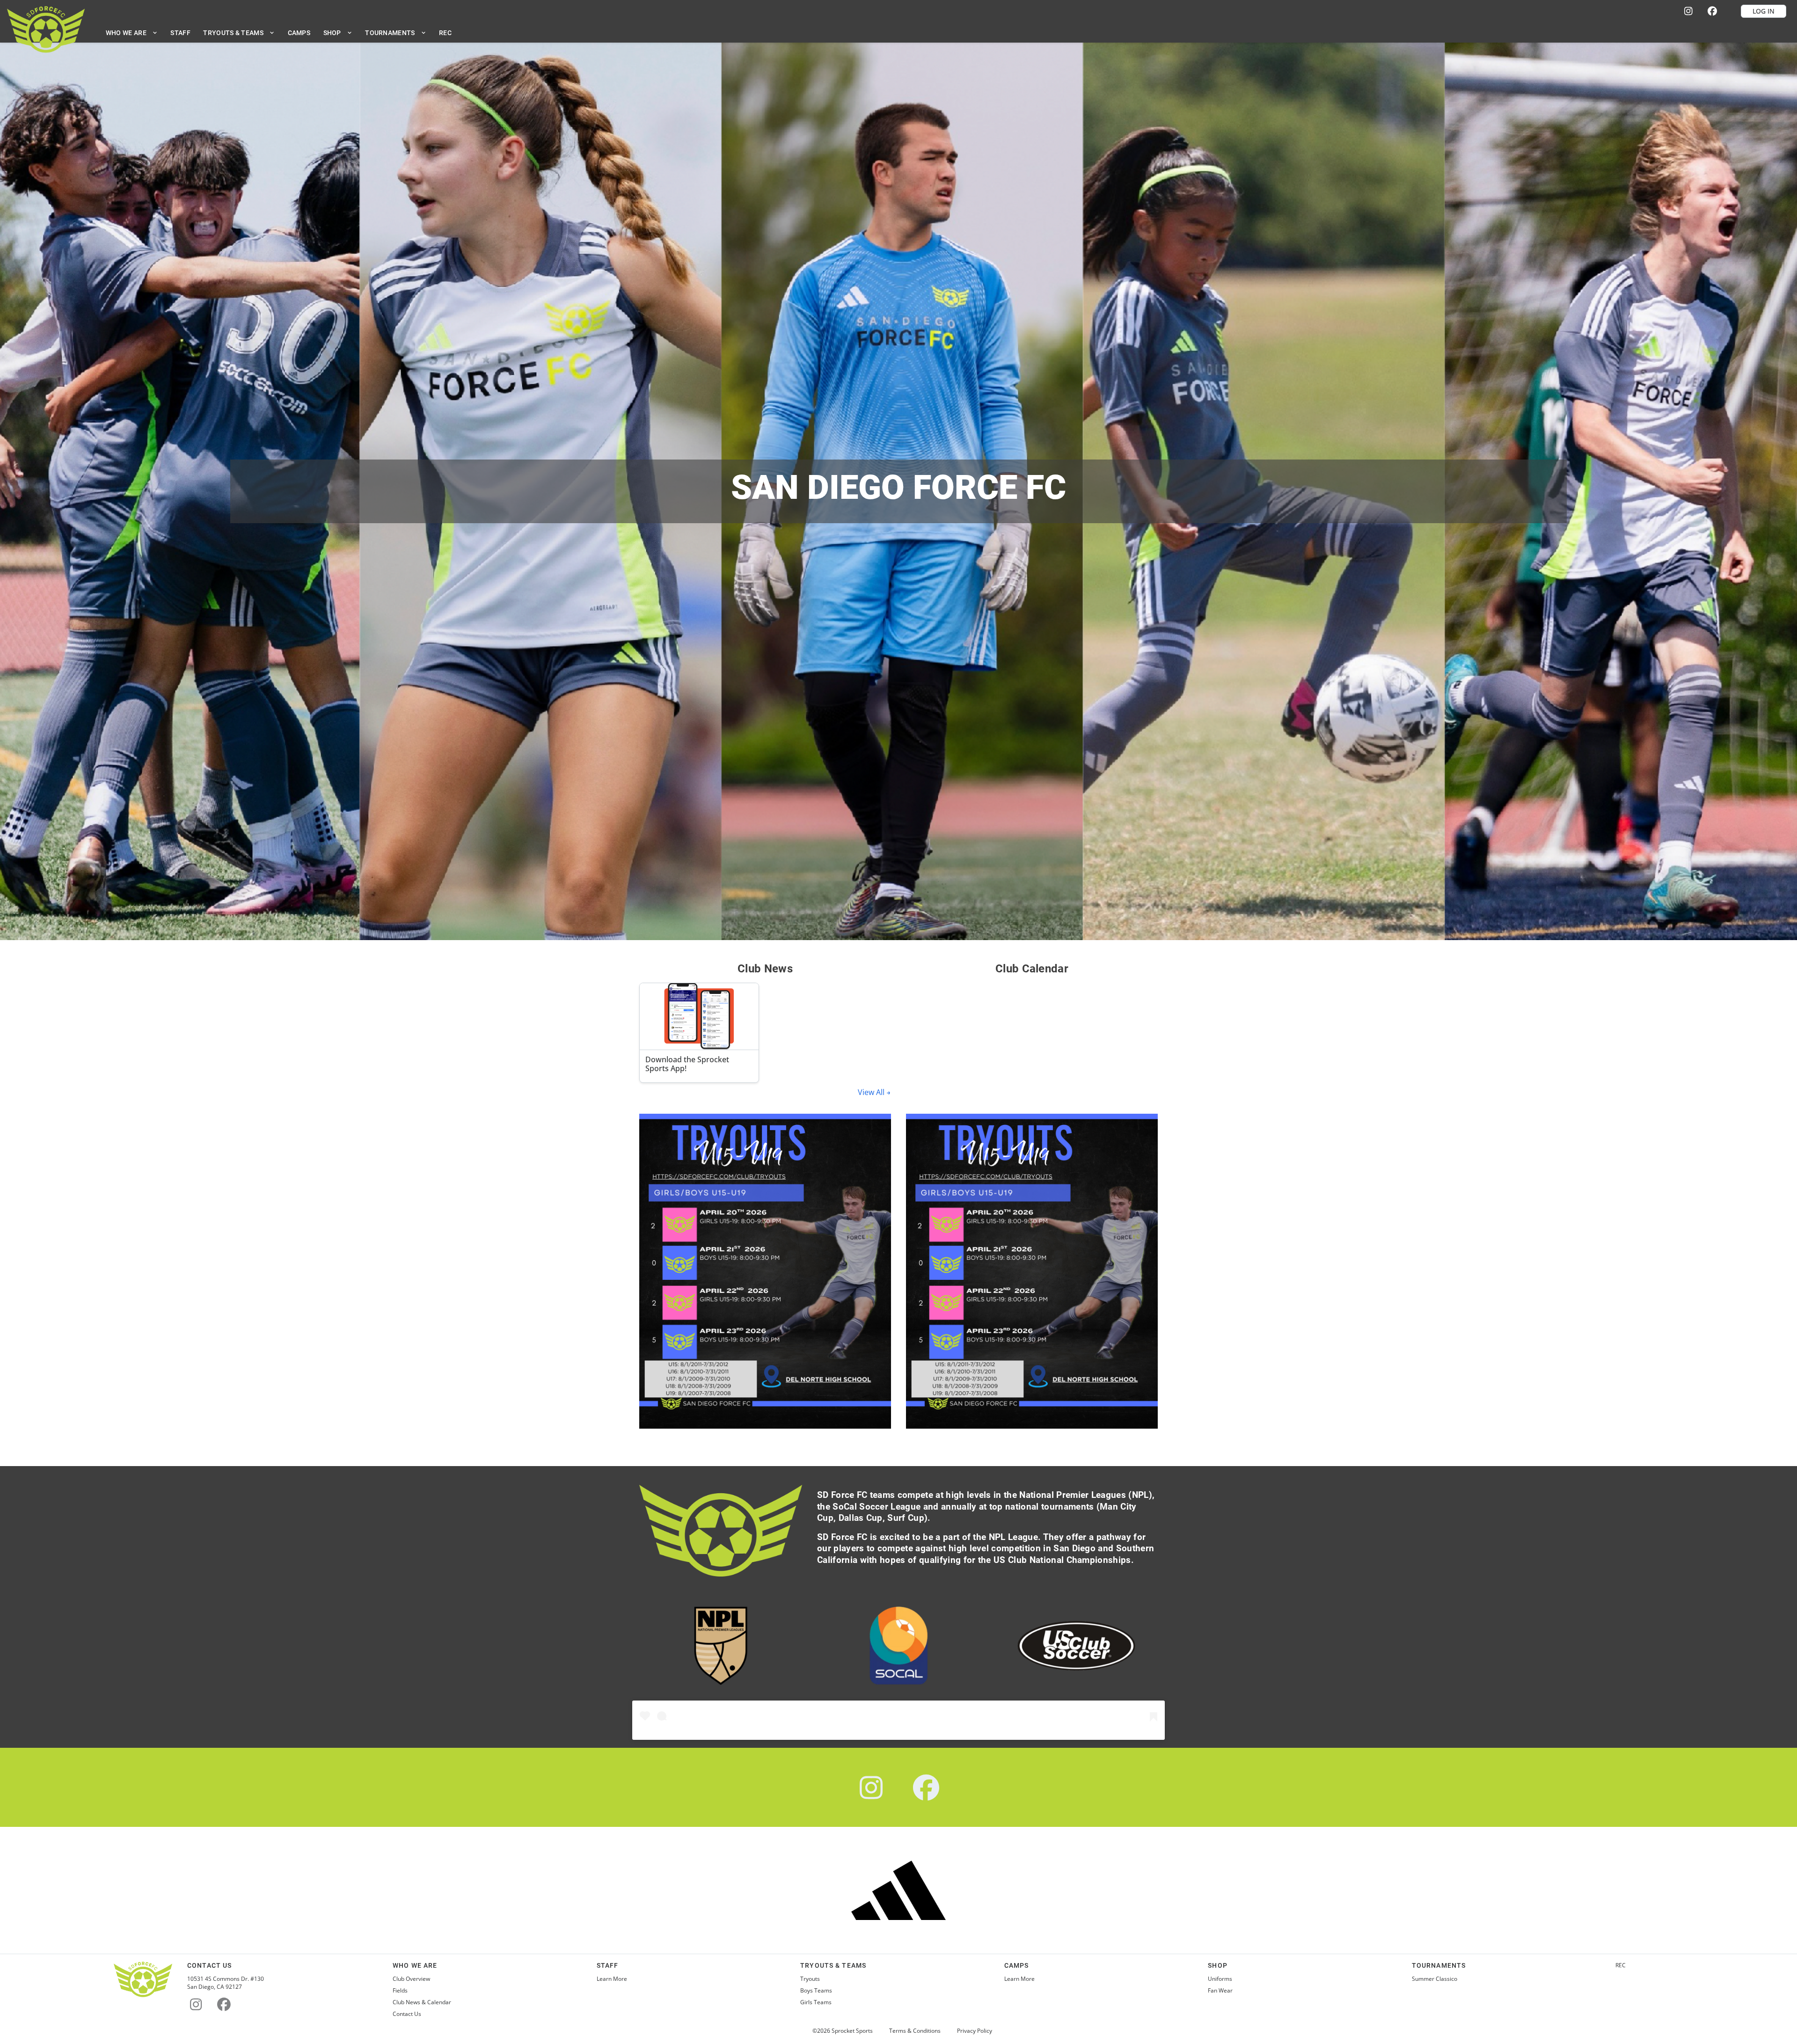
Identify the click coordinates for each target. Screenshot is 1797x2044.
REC (1621, 1965)
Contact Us (407, 2014)
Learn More (612, 1979)
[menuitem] (132, 33)
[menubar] (279, 33)
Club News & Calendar (422, 2002)
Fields (400, 1991)
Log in (1764, 11)
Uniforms (1220, 1979)
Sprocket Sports (852, 2031)
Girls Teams (816, 2002)
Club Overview (411, 1979)
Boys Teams (816, 1991)
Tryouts (810, 1979)
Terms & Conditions (915, 2031)
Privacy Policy (975, 2031)
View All (872, 1092)
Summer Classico (1435, 1979)
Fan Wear (1220, 1991)
